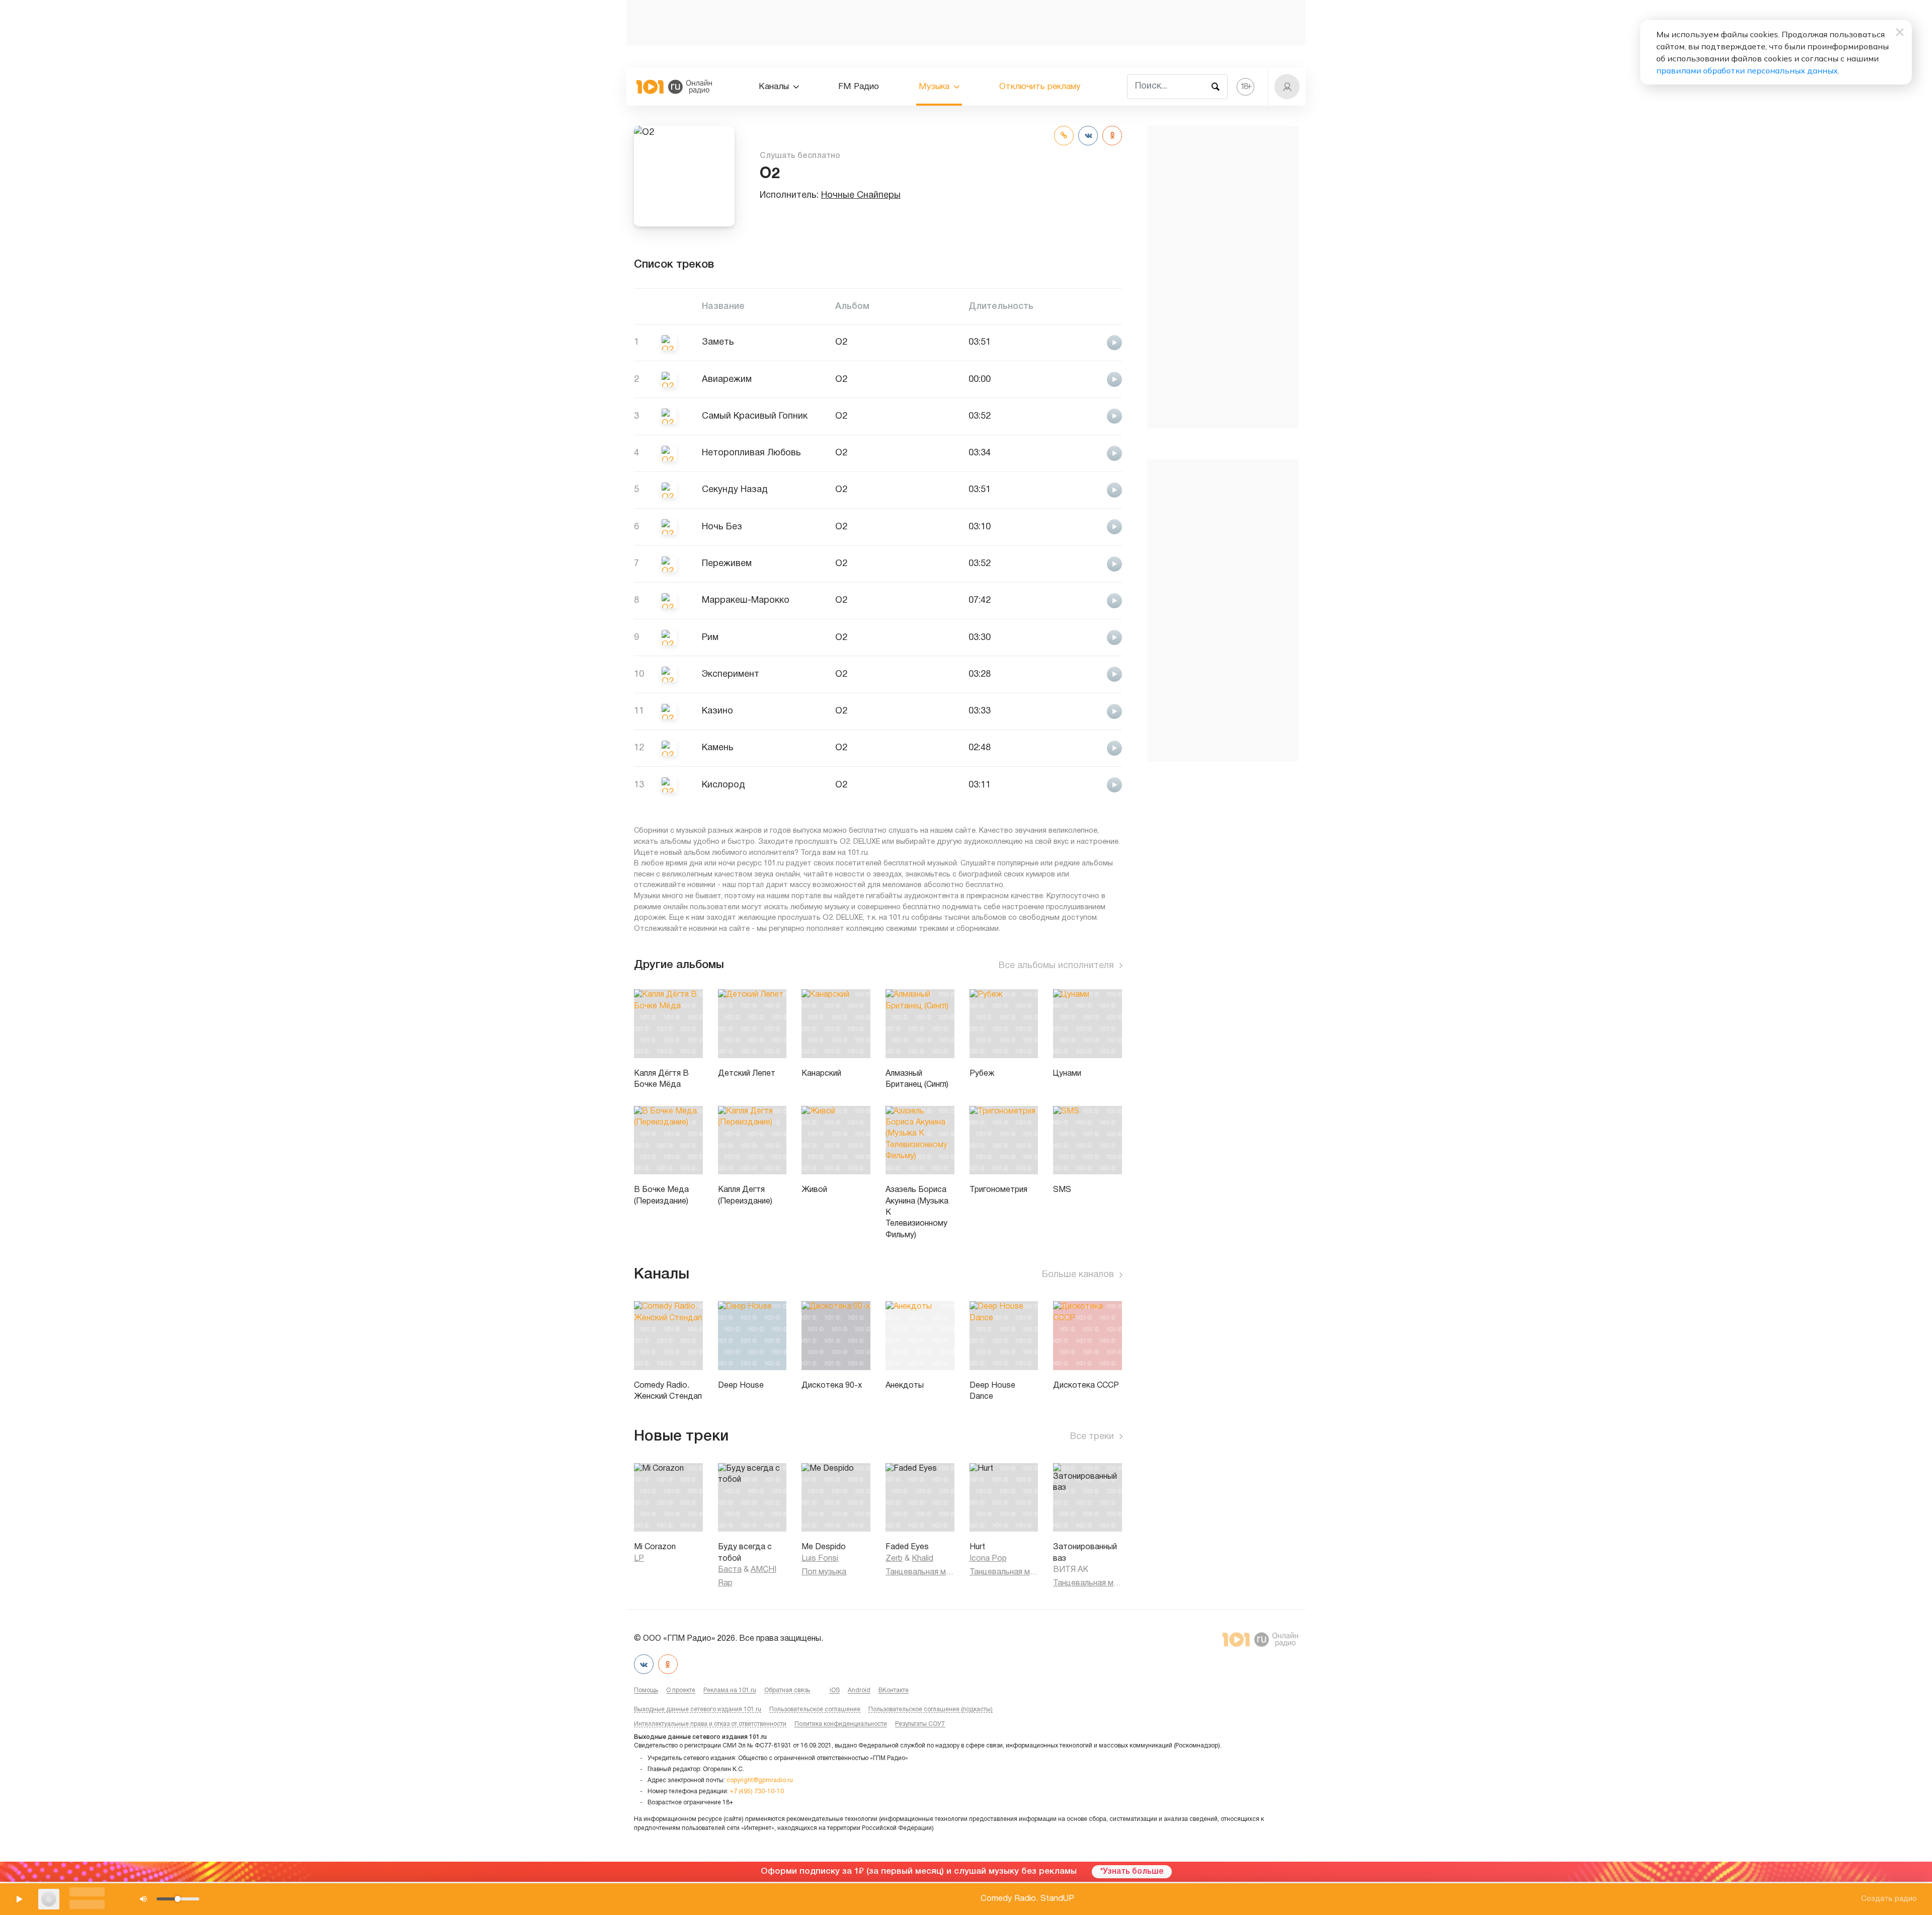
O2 (841, 342)
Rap (725, 1583)
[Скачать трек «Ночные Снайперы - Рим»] (1088, 637)
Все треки (1092, 1437)
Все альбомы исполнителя (1056, 966)
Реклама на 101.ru (730, 1690)
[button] (1287, 87)
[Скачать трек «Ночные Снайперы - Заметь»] (1088, 342)
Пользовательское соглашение (815, 1709)
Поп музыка (824, 1572)
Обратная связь (787, 1690)
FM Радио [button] (859, 87)
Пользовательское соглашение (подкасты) (931, 1709)
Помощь (646, 1690)
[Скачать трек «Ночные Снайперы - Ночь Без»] (1088, 527)
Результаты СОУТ (920, 1724)
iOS (835, 1690)
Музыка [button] (934, 87)
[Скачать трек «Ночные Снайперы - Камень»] (1088, 747)
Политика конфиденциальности (841, 1724)
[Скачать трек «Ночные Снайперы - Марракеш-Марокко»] (1088, 600)
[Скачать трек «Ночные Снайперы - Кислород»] (1088, 785)
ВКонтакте (894, 1690)
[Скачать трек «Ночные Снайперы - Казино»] (1088, 711)
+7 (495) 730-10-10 (757, 1791)
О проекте (681, 1690)
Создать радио (1889, 1899)
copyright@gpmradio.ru (760, 1780)
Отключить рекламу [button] (1040, 87)
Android (859, 1690)
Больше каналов (1078, 1275)
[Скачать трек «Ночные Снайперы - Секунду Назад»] (1088, 489)
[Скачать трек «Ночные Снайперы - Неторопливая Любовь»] (1088, 453)
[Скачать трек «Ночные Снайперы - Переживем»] (1088, 563)
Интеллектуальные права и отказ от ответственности (710, 1724)
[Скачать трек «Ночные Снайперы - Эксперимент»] (1088, 674)
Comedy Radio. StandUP (1027, 1899)
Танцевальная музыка (920, 1572)
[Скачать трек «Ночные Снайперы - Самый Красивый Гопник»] (1088, 416)
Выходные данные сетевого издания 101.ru (698, 1709)
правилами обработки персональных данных (1747, 70)
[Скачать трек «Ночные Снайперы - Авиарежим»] (1088, 379)
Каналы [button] (774, 87)
